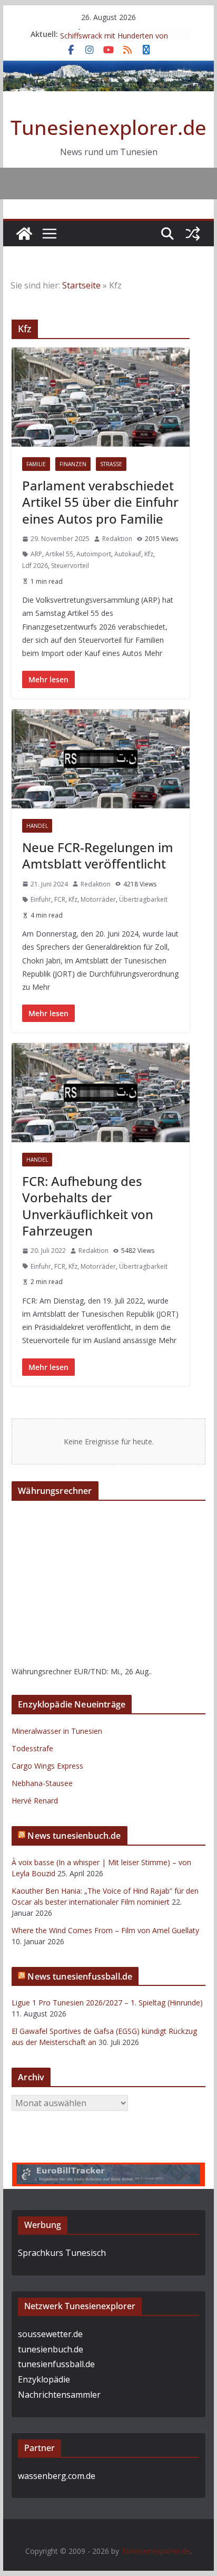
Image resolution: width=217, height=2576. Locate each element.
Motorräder (98, 899)
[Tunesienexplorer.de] (24, 234)
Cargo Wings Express (47, 1766)
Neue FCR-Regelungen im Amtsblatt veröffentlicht (98, 855)
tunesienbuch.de (51, 2349)
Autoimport (94, 554)
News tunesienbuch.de (74, 1836)
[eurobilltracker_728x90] (108, 2170)
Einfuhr (41, 899)
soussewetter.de (50, 2334)
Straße (111, 464)
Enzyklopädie (44, 2379)
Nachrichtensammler (59, 2395)
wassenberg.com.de (57, 2476)
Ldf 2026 (35, 566)
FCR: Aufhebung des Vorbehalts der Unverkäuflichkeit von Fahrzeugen (88, 1206)
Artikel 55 (59, 554)
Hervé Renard (35, 1801)
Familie (36, 464)
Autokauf (128, 554)
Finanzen (73, 464)
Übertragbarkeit (143, 899)
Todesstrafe (32, 1748)
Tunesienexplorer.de (108, 127)
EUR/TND (90, 1671)
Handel (37, 826)
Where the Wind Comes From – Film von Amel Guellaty (105, 1930)
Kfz (149, 554)
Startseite (81, 285)
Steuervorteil (70, 566)
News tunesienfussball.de (80, 1976)
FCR (60, 899)
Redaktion (117, 539)
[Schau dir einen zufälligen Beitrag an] (193, 234)
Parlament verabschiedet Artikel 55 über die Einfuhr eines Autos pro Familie (100, 502)
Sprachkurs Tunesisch (62, 2253)
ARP (36, 554)
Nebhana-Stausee (42, 1783)
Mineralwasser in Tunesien (57, 1731)
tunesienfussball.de (56, 2364)
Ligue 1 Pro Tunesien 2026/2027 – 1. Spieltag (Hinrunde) (107, 2003)
